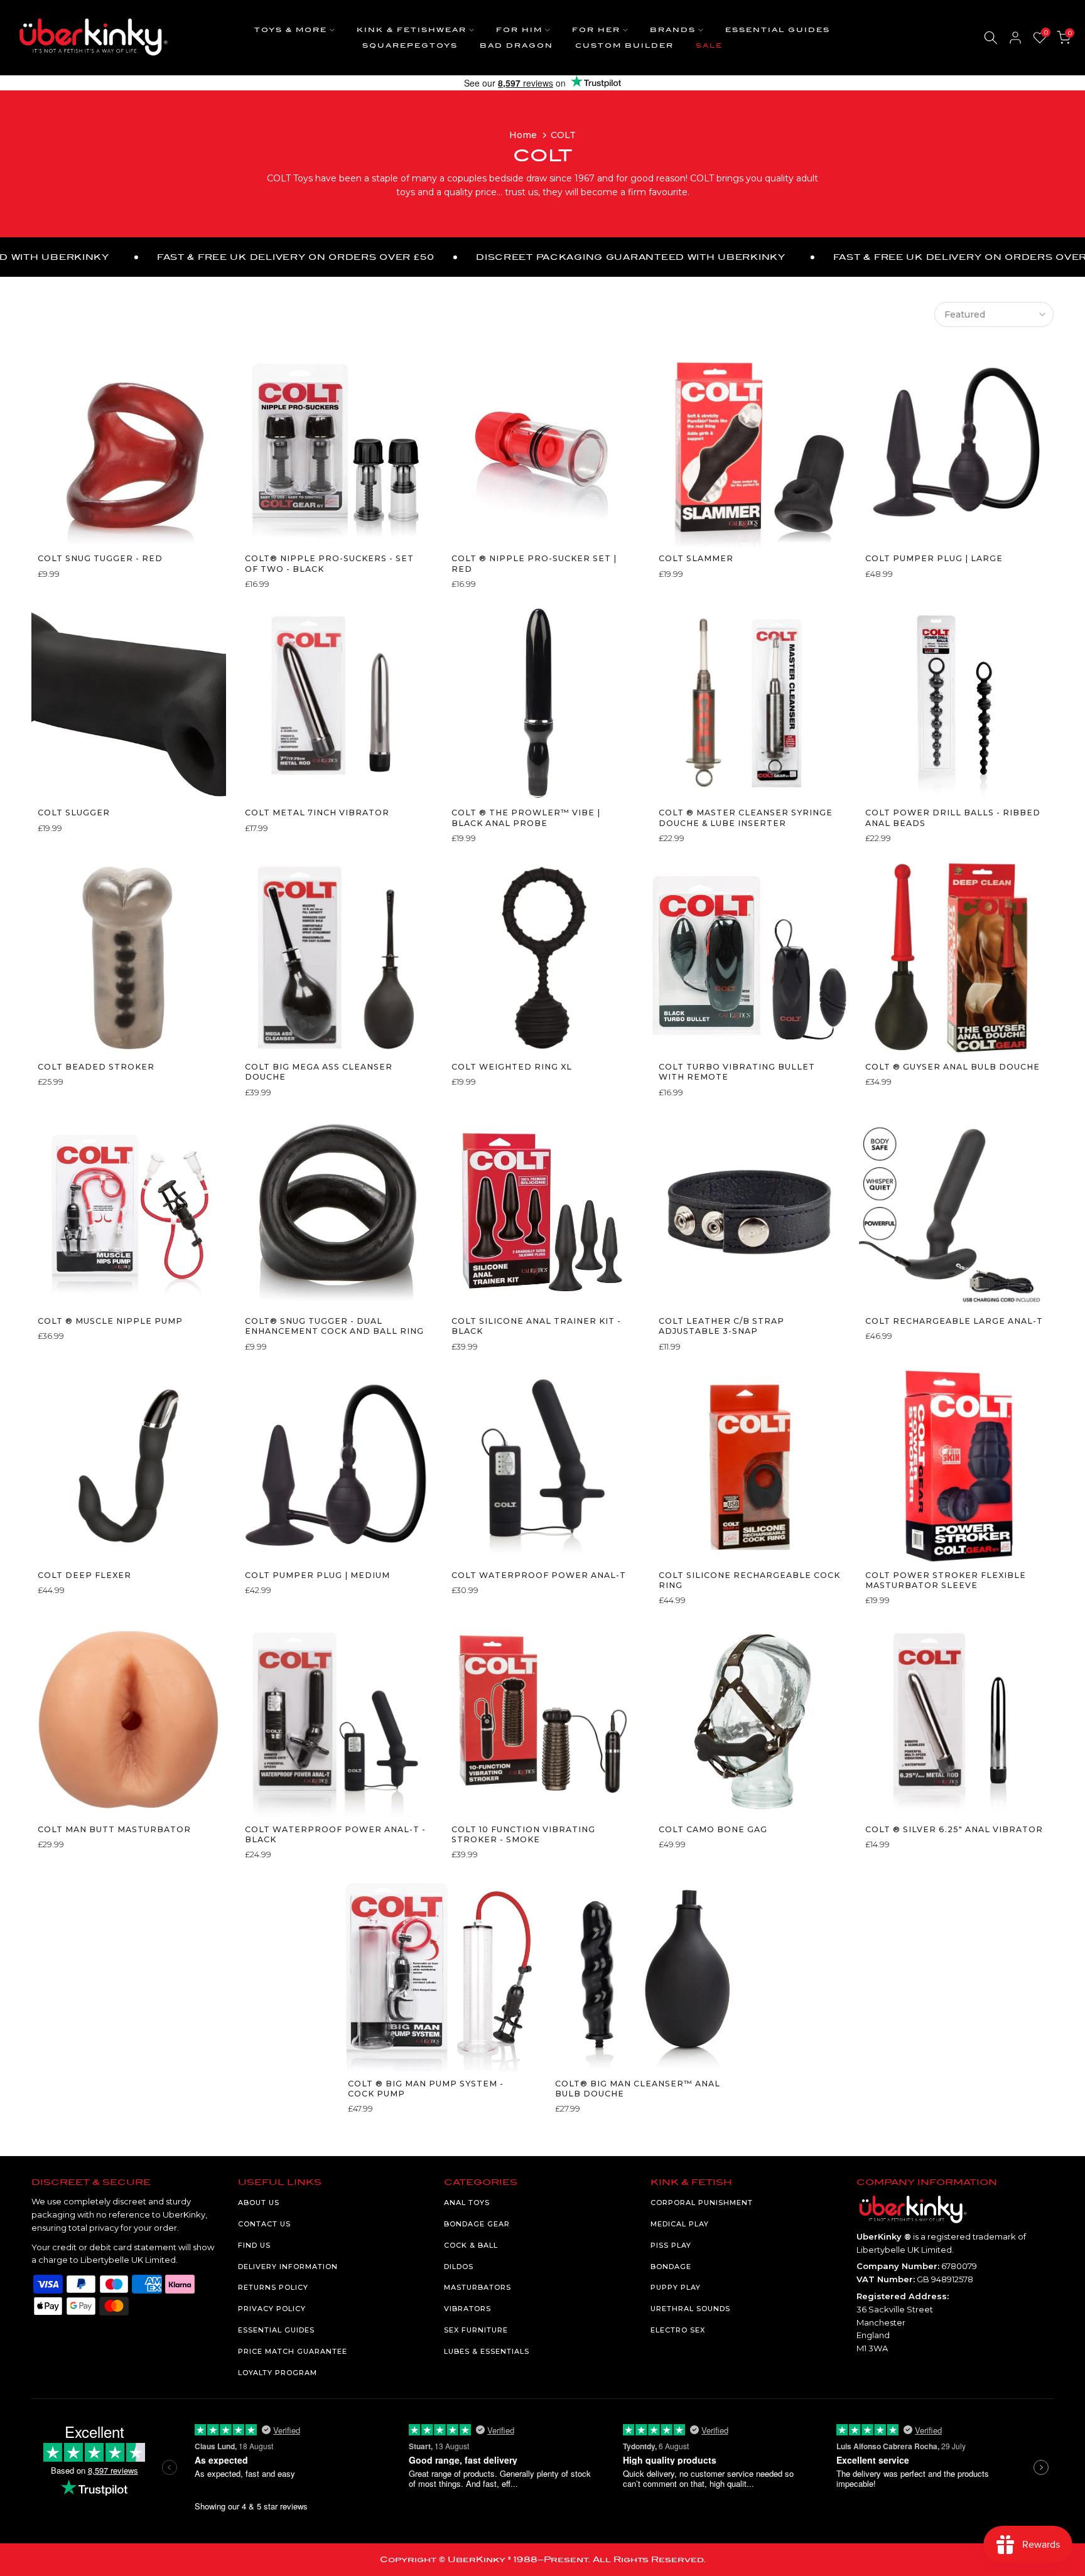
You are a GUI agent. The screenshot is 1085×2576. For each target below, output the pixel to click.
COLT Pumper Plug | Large (934, 558)
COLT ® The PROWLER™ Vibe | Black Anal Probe (526, 818)
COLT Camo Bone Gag (713, 1829)
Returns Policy (273, 2287)
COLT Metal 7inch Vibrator (317, 813)
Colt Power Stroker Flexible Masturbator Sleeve (946, 1580)
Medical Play (680, 2224)
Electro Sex (678, 2330)
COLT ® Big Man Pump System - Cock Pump (426, 2089)
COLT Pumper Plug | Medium (317, 1575)
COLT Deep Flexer (84, 1575)
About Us (259, 2203)
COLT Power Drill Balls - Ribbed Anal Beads (953, 818)
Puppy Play (676, 2287)
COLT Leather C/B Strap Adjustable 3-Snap (721, 1326)
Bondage (671, 2267)
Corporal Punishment (702, 2203)
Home (523, 135)
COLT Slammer (696, 558)
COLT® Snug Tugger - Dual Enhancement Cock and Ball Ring (334, 1326)
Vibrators (467, 2309)
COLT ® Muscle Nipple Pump (110, 1321)
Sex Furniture (476, 2330)
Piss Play (671, 2245)
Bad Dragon (516, 46)
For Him (519, 30)
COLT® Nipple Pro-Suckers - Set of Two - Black (329, 563)
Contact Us (264, 2224)
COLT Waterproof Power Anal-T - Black (335, 1834)
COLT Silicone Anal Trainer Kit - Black (536, 1326)
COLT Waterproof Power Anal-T (539, 1575)
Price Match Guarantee (293, 2351)
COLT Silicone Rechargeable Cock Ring (749, 1580)
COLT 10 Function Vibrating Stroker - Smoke (523, 1834)
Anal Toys (467, 2203)
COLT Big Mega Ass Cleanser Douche (319, 1072)
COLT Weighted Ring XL (512, 1067)
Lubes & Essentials (487, 2351)
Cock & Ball (471, 2245)
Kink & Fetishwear (412, 30)
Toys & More (291, 30)
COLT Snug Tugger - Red (100, 558)
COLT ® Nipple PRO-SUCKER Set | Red (534, 563)
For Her (596, 30)
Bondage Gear (477, 2224)
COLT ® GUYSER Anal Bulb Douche (953, 1067)
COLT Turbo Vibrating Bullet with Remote (737, 1072)
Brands (673, 30)
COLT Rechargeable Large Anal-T (954, 1321)
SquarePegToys (410, 46)
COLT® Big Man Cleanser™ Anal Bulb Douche (638, 2089)
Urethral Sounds (690, 2309)
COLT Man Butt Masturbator (114, 1829)
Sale (709, 46)
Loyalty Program (278, 2373)
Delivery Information (288, 2267)
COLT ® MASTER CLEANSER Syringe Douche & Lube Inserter (746, 818)
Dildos (459, 2267)
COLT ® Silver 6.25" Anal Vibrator (954, 1829)
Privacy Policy (272, 2309)
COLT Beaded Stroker (96, 1067)
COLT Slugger (74, 813)
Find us (254, 2245)
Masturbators (478, 2287)
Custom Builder (624, 46)
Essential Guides (778, 30)
